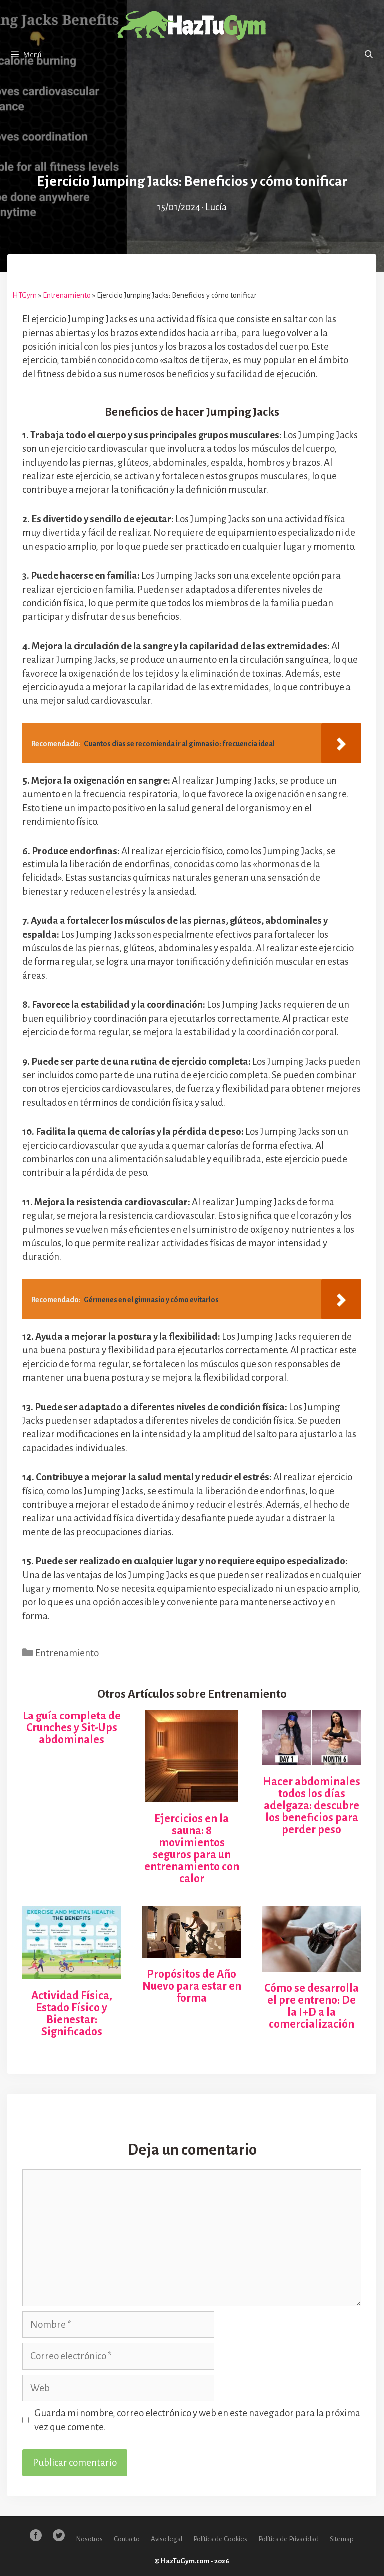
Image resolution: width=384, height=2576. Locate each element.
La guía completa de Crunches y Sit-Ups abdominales (72, 1728)
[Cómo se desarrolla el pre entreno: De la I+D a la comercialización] (312, 1965)
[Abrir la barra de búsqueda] (369, 55)
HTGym (25, 295)
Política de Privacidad (289, 2539)
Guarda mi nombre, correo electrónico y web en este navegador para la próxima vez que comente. (197, 2420)
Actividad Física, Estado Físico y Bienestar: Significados (72, 2014)
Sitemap (342, 2539)
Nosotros (89, 2539)
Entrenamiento (67, 295)
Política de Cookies (220, 2539)
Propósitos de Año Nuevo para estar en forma (192, 1986)
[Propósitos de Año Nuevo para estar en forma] (192, 1951)
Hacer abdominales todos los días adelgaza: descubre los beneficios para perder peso (312, 1806)
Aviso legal (167, 2539)
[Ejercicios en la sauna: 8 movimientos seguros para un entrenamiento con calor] (192, 1795)
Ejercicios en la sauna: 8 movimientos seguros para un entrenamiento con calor (192, 1849)
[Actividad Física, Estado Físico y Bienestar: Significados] (72, 1973)
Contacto (127, 2539)
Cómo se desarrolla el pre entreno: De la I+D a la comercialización (312, 2006)
